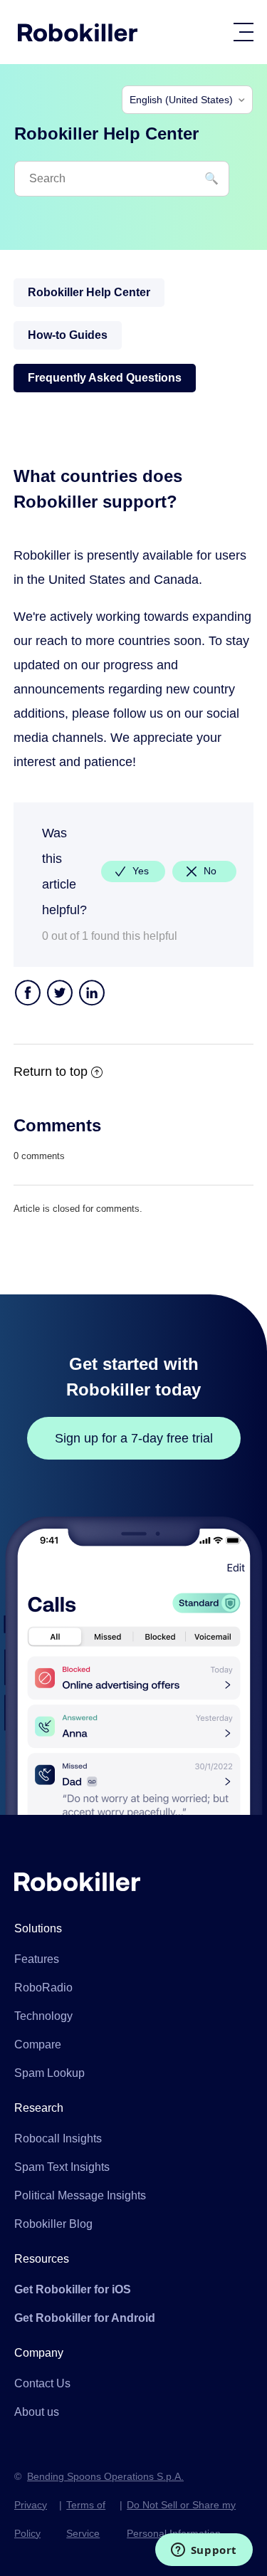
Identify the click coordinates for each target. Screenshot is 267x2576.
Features (37, 1959)
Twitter (60, 994)
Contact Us (42, 2383)
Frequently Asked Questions (105, 378)
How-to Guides (68, 335)
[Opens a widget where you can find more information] (204, 2551)
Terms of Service (86, 2519)
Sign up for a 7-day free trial (134, 1438)
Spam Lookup (49, 2073)
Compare (38, 2044)
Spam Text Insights (62, 2167)
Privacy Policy (31, 2519)
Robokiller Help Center (89, 292)
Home (78, 32)
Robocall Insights (58, 2138)
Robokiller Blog (53, 2224)
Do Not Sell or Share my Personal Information (181, 2519)
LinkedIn (92, 994)
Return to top (51, 1072)
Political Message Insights (80, 2195)
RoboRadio (43, 1988)
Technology (43, 2016)
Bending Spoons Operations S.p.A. (105, 2476)
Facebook (28, 994)
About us (37, 2412)
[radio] (133, 871)
